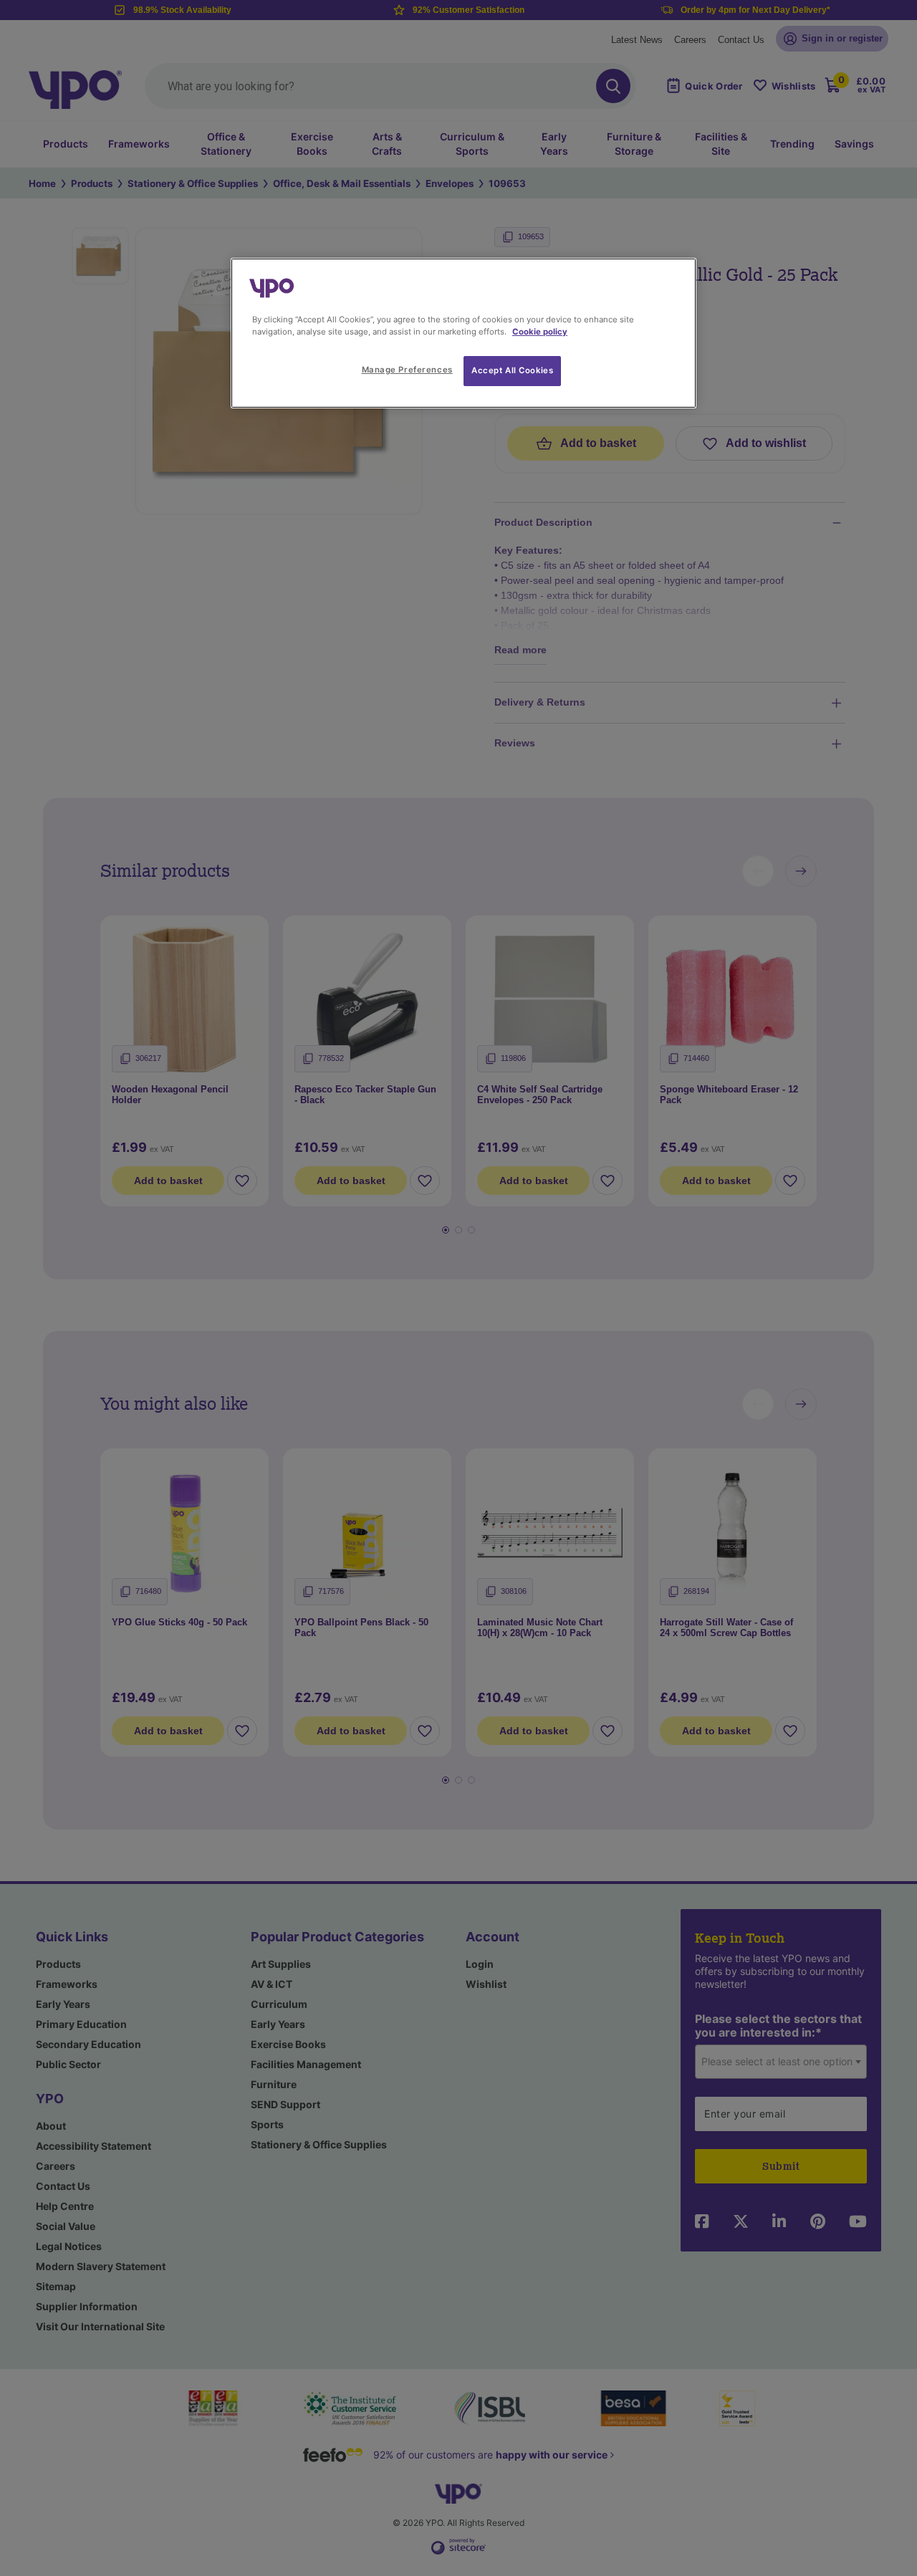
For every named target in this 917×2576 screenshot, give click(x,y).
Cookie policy (540, 332)
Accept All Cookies (512, 370)
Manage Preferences (407, 370)
